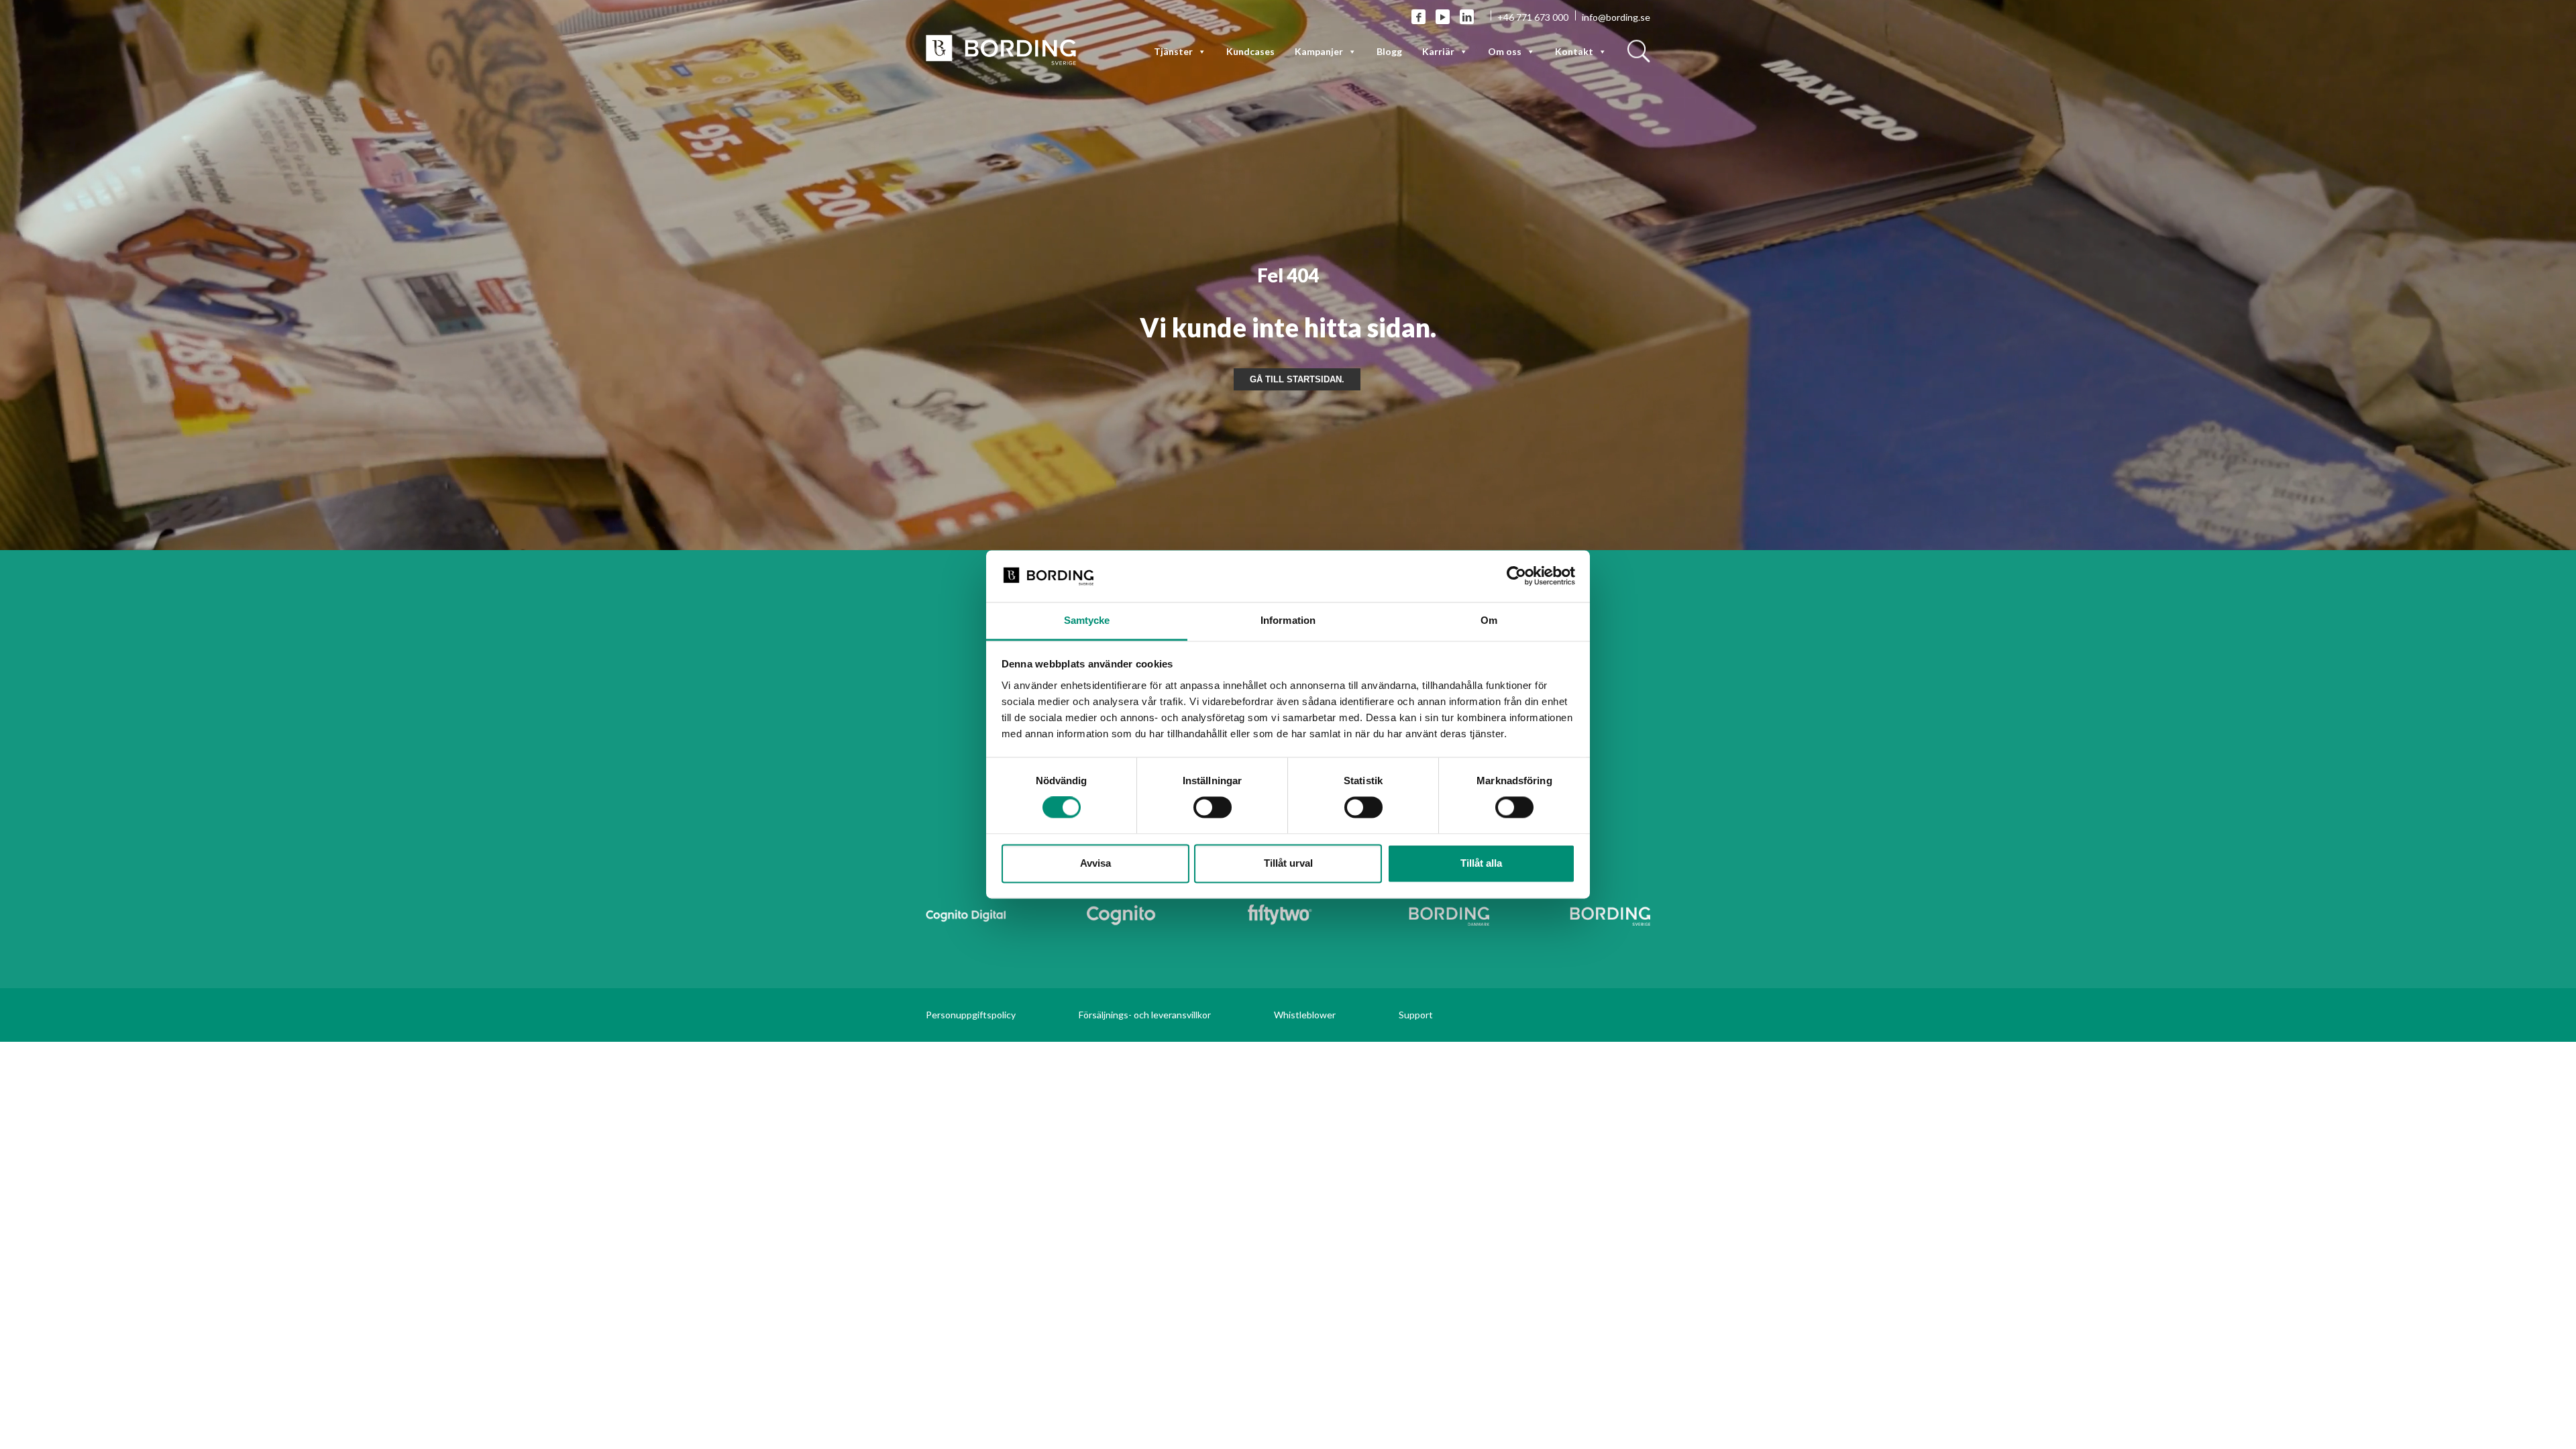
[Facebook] (1418, 17)
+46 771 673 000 (1533, 17)
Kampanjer (1319, 51)
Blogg (1389, 51)
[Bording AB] (1001, 49)
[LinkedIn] (1467, 17)
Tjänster (1173, 51)
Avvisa (1095, 863)
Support (1416, 1015)
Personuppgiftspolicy (971, 1015)
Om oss (1505, 51)
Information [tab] (1288, 620)
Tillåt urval (1288, 863)
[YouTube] (1443, 17)
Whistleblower (1305, 1015)
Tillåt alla (1481, 863)
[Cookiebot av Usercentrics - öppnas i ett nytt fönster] (1516, 576)
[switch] (1213, 808)
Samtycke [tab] (1087, 620)
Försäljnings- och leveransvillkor (1145, 1015)
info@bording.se (1616, 17)
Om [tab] (1489, 620)
